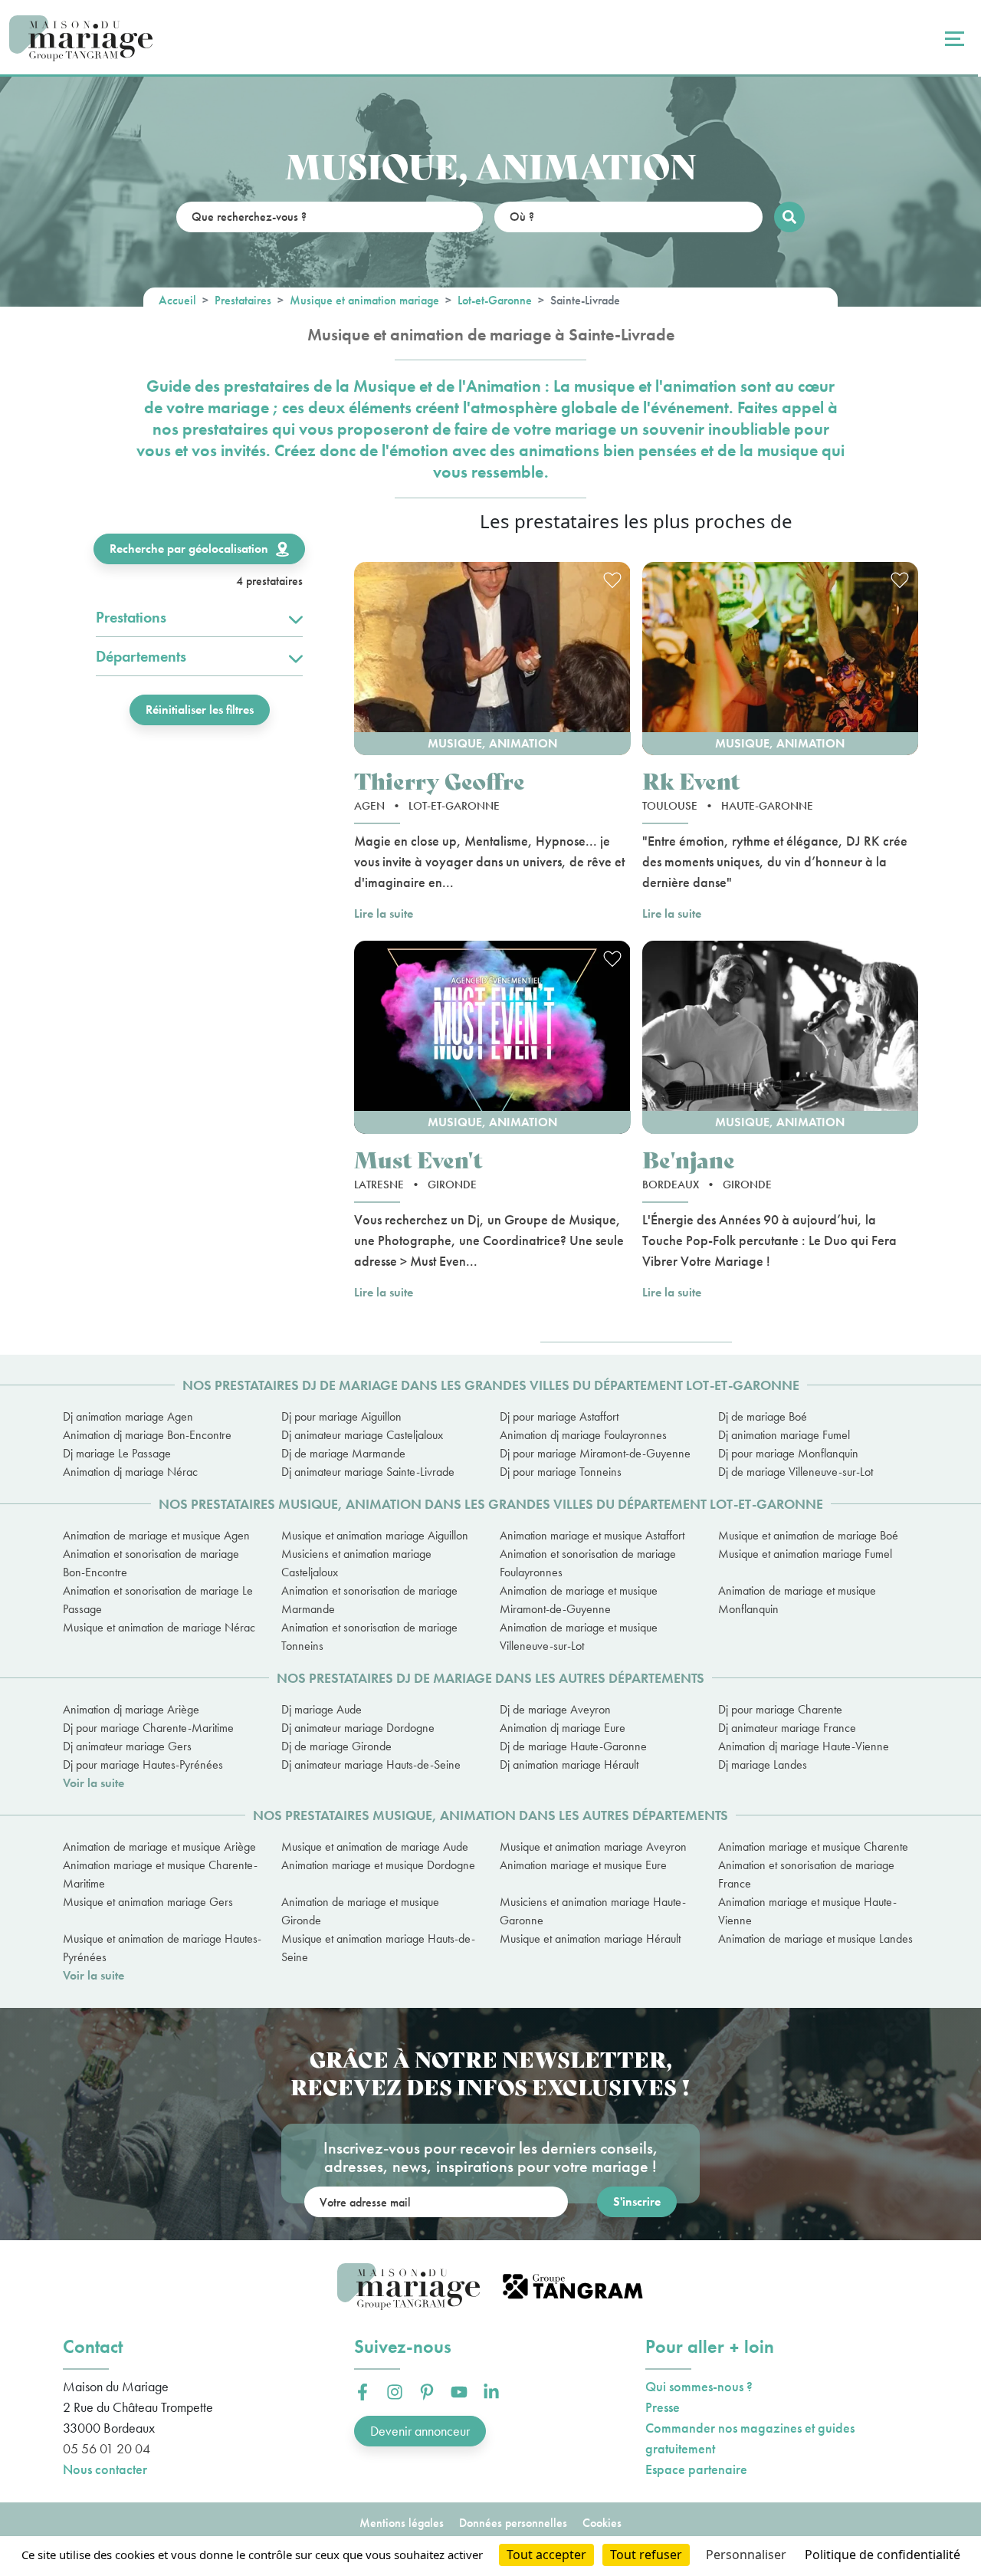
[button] (492, 659)
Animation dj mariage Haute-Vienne (804, 1746)
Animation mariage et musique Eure (583, 1865)
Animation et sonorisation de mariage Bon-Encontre (151, 1563)
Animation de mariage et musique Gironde (360, 1911)
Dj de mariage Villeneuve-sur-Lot (796, 1472)
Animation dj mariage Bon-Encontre (147, 1435)
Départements (141, 656)
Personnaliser (746, 2555)
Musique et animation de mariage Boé (808, 1535)
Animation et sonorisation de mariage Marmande (369, 1600)
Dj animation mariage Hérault (569, 1764)
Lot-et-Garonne (495, 300)
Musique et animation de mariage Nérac (159, 1627)
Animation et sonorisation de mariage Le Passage (158, 1600)
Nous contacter (105, 2469)
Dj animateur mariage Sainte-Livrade (368, 1472)
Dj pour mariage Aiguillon (341, 1416)
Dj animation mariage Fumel (784, 1435)
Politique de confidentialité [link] (883, 2555)
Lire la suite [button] (384, 913)
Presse (663, 2407)
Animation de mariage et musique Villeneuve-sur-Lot (579, 1636)
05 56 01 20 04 (107, 2448)
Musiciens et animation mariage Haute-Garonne (593, 1911)
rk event (691, 780)
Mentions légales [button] (402, 2523)
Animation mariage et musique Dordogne (378, 1865)
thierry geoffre (440, 780)
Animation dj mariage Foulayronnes (583, 1435)
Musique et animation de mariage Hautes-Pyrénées (162, 1948)
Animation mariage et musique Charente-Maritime (160, 1874)
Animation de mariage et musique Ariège (159, 1847)
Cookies (602, 2523)
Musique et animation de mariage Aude (375, 1847)
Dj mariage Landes (763, 1764)
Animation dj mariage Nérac (130, 1472)
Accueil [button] (177, 300)
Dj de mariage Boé (763, 1416)
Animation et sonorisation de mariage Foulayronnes (588, 1563)
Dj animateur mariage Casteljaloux (362, 1435)
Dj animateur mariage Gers (127, 1746)
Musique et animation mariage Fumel (805, 1554)
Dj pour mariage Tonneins (561, 1472)
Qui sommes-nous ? (699, 2386)
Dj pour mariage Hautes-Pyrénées (143, 1764)
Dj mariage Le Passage (117, 1453)
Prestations (131, 617)
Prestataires (243, 300)
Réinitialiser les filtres (200, 710)
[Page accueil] (81, 39)
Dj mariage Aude (322, 1709)
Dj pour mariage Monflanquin (788, 1453)
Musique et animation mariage (364, 300)
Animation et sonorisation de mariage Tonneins (369, 1636)
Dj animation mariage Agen (128, 1416)
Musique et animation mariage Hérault (590, 1939)
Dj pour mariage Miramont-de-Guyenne (595, 1453)
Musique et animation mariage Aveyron (593, 1847)
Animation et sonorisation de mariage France (806, 1874)
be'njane (689, 1159)
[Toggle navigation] (953, 38)
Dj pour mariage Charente (780, 1709)
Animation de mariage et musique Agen (156, 1535)
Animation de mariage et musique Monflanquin (797, 1600)
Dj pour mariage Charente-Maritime (148, 1728)
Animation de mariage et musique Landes (815, 1939)
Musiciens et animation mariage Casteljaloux (356, 1563)
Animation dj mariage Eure (563, 1728)
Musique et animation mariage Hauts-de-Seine (378, 1948)
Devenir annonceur (420, 2431)
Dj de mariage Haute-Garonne (573, 1746)
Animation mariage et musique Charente (813, 1847)
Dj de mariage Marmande (343, 1453)
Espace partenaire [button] (696, 2469)
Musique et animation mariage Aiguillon (375, 1535)
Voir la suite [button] (94, 1783)
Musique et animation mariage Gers (148, 1902)
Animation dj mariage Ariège (131, 1709)
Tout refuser (646, 2555)
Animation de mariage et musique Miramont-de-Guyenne (579, 1600)
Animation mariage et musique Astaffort (592, 1535)
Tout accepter (546, 2555)
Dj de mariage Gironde (336, 1746)
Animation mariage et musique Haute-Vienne (807, 1911)
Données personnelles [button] (513, 2523)
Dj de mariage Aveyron (555, 1709)
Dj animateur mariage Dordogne (358, 1728)
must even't (418, 1159)
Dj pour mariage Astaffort (559, 1416)
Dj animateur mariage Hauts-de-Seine (371, 1764)
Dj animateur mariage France (787, 1728)
